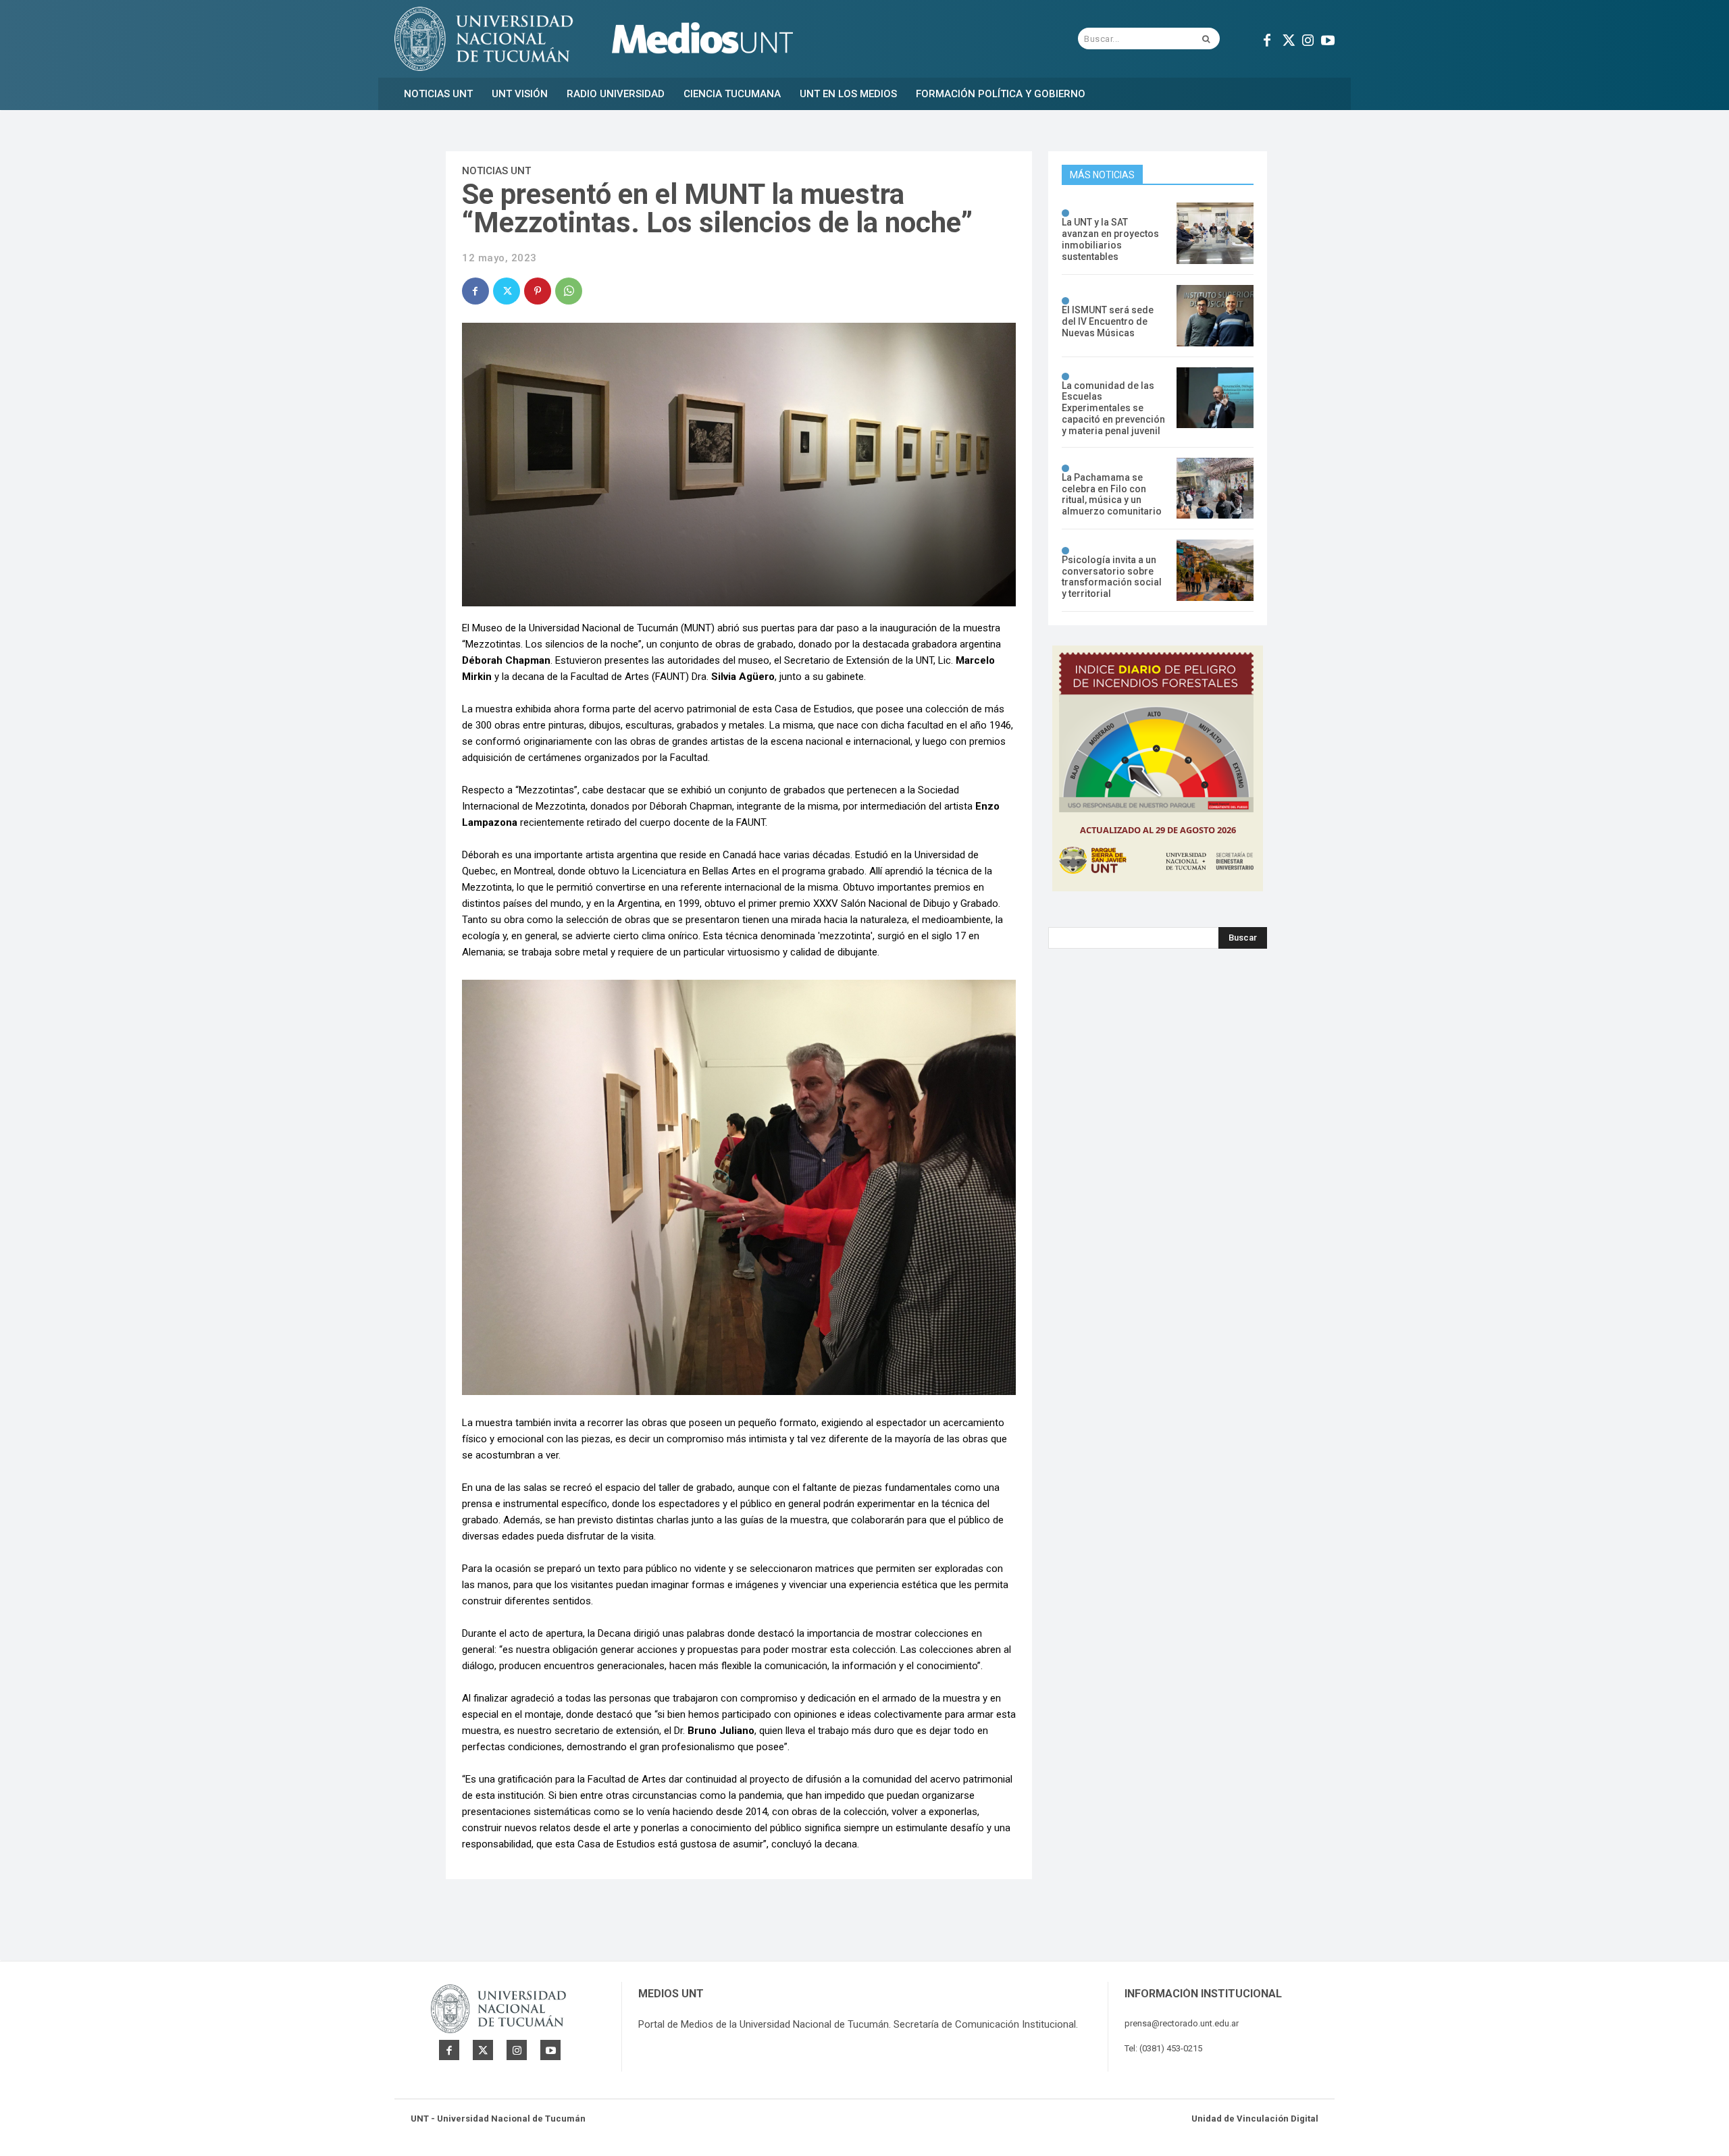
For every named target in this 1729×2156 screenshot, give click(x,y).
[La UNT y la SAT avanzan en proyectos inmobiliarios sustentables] (1215, 233)
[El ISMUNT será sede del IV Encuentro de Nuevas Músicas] (1215, 316)
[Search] (1206, 38)
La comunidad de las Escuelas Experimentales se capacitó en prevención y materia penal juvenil (1113, 408)
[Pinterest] (538, 291)
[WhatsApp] (569, 291)
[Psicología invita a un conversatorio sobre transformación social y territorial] (1215, 570)
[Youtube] (1328, 38)
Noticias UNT (496, 171)
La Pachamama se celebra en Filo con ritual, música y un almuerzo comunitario (1112, 494)
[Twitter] (1287, 38)
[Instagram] (1308, 38)
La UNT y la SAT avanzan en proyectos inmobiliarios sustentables (1110, 239)
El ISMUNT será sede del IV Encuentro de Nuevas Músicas (1108, 321)
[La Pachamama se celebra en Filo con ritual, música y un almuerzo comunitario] (1215, 489)
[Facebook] (1267, 38)
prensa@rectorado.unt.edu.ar (1182, 2023)
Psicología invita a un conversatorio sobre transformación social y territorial (1112, 577)
